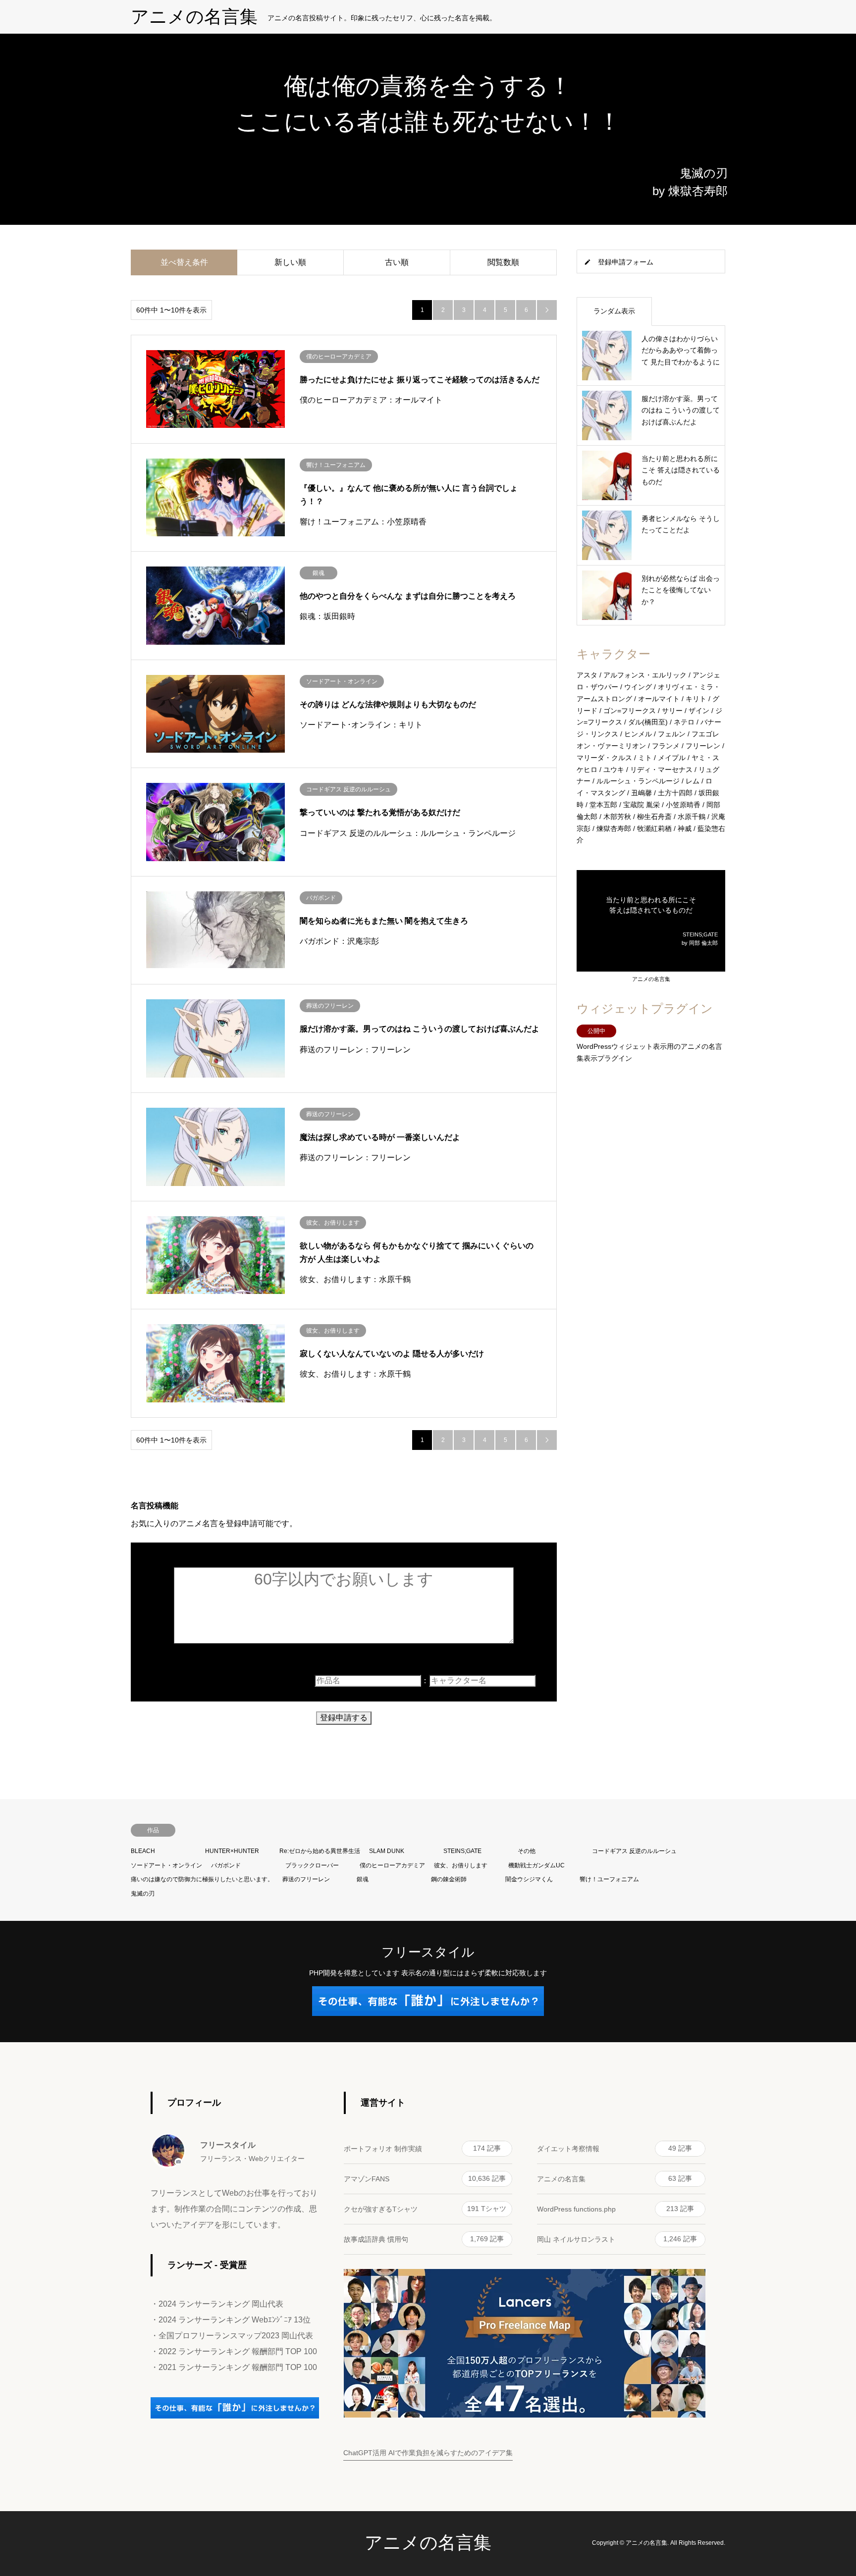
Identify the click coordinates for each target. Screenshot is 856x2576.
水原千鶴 (692, 817)
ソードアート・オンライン (166, 1865)
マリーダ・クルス (604, 758)
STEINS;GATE (462, 1851)
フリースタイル (428, 1952)
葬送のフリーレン (306, 1879)
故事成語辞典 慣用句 (424, 2239)
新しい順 (290, 262)
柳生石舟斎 (654, 817)
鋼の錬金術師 (449, 1879)
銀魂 (363, 1879)
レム (693, 781)
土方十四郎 (675, 793)
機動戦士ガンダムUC (536, 1865)
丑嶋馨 (642, 793)
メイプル (672, 758)
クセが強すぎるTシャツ (425, 2209)
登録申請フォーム (626, 262)
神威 (685, 828)
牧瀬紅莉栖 (654, 828)
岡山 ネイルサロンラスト (617, 2239)
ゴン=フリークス (630, 711)
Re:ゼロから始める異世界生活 (320, 1851)
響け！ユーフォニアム (609, 1879)
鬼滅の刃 (143, 1894)
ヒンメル (638, 734)
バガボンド (226, 1865)
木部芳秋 (617, 817)
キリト (696, 699)
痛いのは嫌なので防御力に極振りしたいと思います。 (202, 1879)
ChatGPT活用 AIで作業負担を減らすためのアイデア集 (428, 2453)
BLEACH (143, 1851)
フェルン (672, 734)
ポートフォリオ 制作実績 (422, 2148)
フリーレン (703, 746)
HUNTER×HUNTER (232, 1851)
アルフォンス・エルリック (645, 675)
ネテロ (684, 722)
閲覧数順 (503, 262)
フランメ (666, 746)
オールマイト (659, 699)
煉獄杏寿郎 (614, 828)
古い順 (397, 262)
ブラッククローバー (312, 1865)
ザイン (699, 711)
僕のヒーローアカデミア (392, 1865)
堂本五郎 (603, 805)
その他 (527, 1851)
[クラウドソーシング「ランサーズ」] (235, 2416)
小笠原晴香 (683, 805)
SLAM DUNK (387, 1851)
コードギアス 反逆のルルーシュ (634, 1851)
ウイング (638, 687)
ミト (645, 758)
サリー (672, 711)
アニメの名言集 (651, 979)
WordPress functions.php (615, 2209)
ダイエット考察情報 (615, 2148)
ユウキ (614, 770)
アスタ (587, 675)
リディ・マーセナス (661, 770)
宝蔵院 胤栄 (642, 805)
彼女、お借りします (461, 1865)
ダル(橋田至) (648, 722)
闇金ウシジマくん (529, 1879)
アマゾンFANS (425, 2179)
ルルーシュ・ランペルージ (638, 781)
